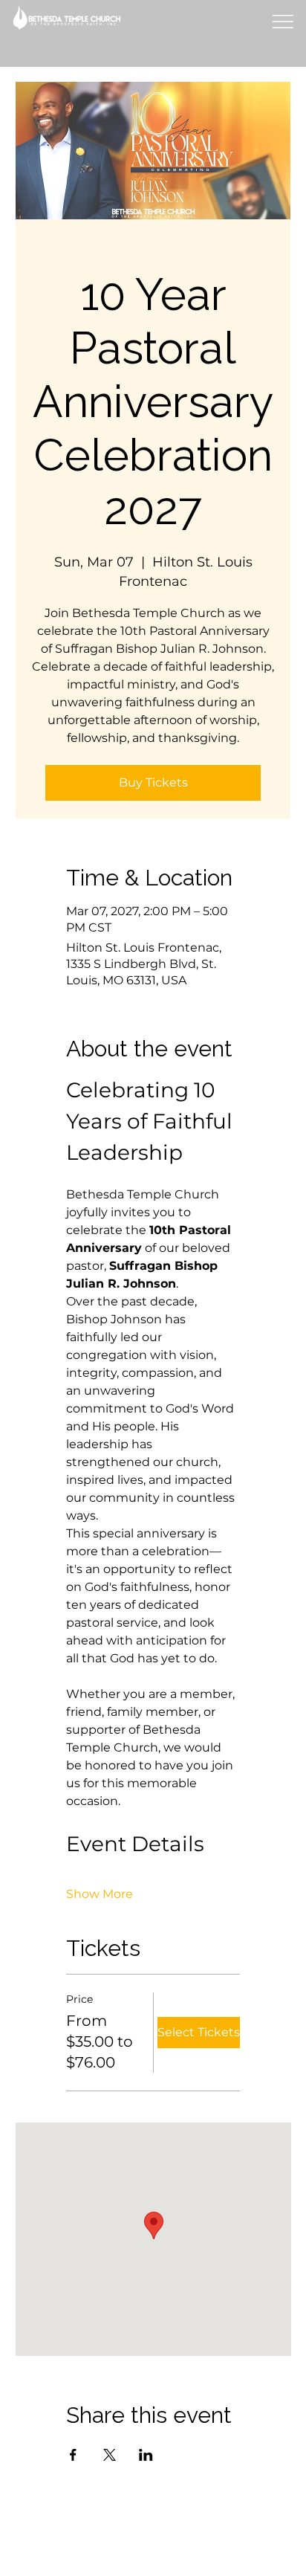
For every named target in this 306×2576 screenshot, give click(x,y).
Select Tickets (199, 2032)
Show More (100, 1894)
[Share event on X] (110, 2455)
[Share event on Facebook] (73, 2455)
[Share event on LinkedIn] (146, 2455)
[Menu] (282, 22)
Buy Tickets (153, 782)
